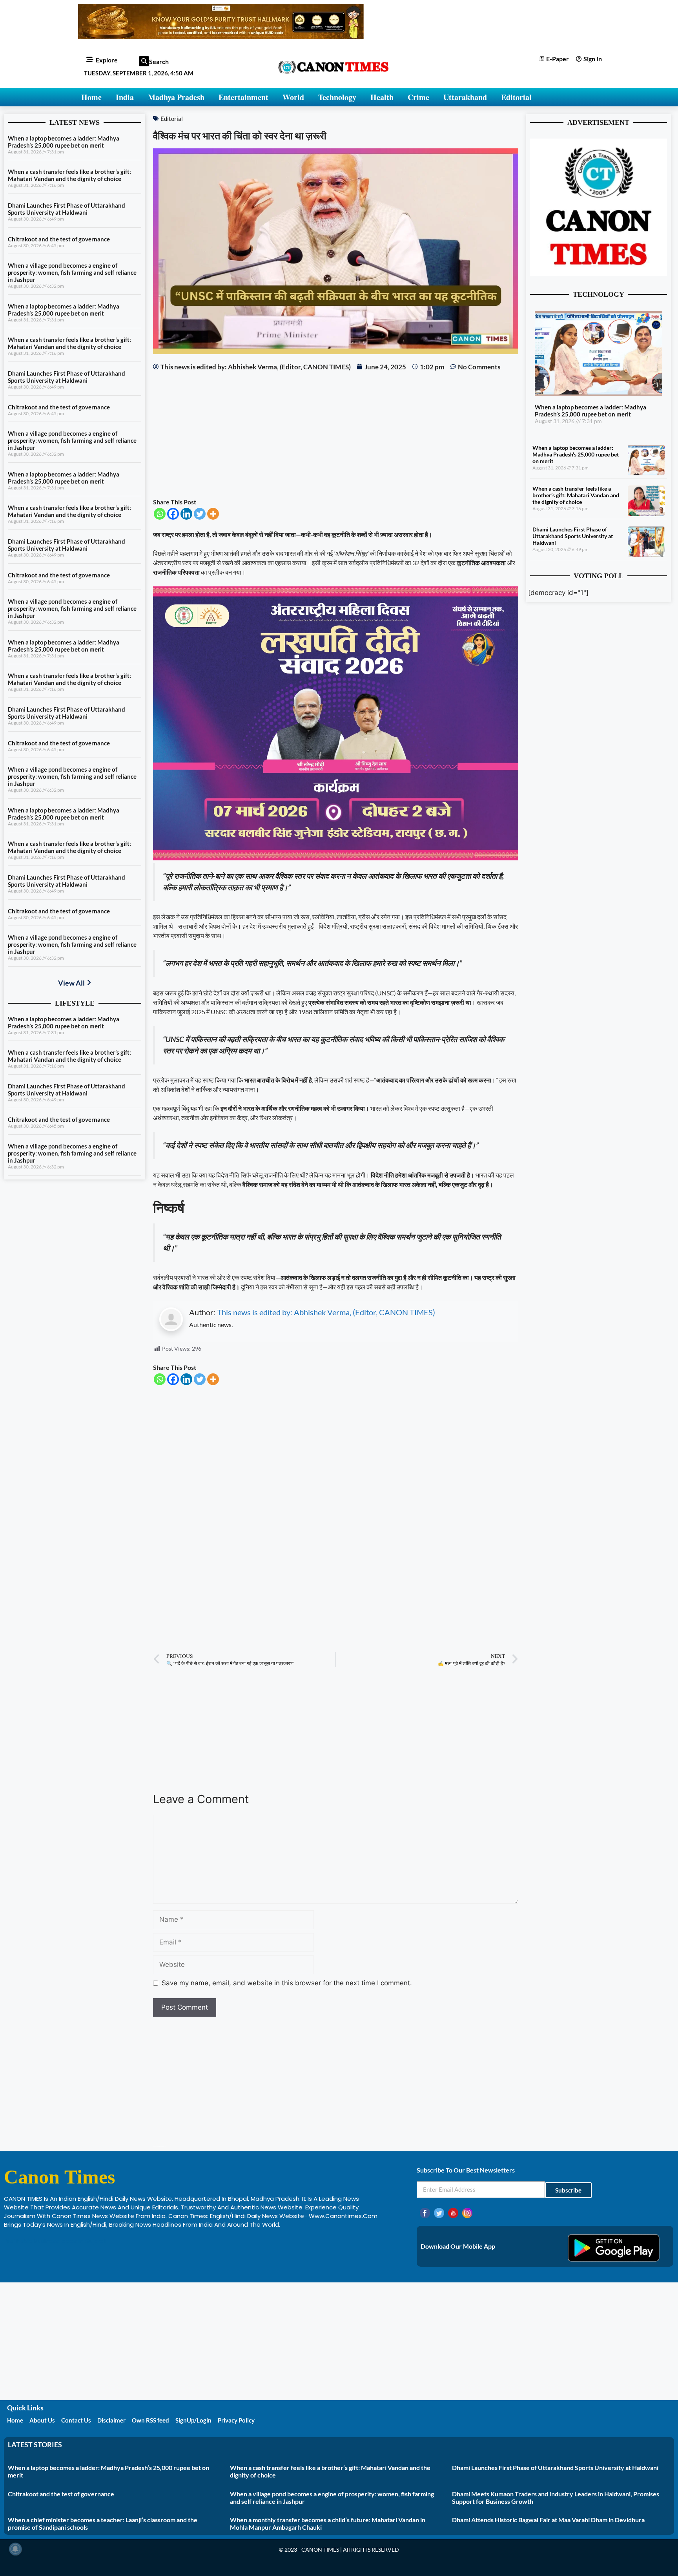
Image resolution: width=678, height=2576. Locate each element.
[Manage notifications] (15, 2549)
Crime (418, 97)
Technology (337, 97)
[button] (144, 61)
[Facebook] (173, 514)
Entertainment (243, 97)
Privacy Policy (236, 2420)
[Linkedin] (186, 514)
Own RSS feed (150, 2420)
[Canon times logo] (599, 274)
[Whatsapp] (160, 514)
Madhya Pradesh (176, 97)
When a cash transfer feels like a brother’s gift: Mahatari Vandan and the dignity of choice (69, 175)
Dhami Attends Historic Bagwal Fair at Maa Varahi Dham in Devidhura (548, 2520)
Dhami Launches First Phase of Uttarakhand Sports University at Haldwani (67, 209)
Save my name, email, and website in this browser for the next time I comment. (287, 1983)
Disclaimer (111, 2420)
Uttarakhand (465, 97)
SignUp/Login (193, 2420)
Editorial (516, 97)
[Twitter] (200, 514)
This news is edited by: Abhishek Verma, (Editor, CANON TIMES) (326, 1312)
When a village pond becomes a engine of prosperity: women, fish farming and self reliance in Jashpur (72, 272)
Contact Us (76, 2420)
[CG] (335, 858)
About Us (42, 2420)
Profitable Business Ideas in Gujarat (55, 2241)
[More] (213, 514)
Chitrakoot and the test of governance (59, 239)
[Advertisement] (335, 435)
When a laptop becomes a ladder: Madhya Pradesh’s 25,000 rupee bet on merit (64, 142)
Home (91, 97)
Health (382, 97)
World (293, 97)
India (125, 97)
